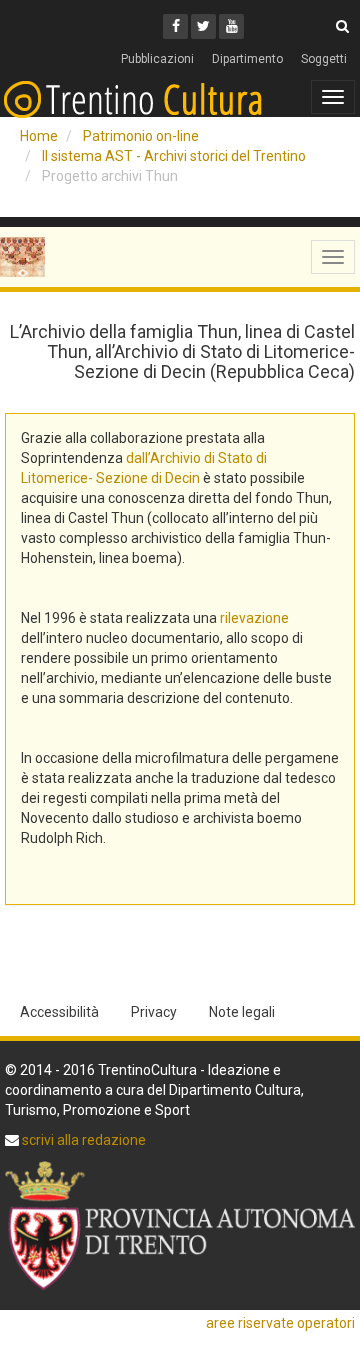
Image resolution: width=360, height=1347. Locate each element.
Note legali (242, 1012)
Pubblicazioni (157, 59)
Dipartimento (247, 59)
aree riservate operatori (280, 1323)
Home (39, 136)
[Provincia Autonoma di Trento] (180, 1225)
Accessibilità (59, 1012)
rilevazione (254, 618)
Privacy (154, 1012)
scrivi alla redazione (82, 1140)
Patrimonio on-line (141, 136)
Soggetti (324, 59)
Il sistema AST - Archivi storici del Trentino (174, 156)
